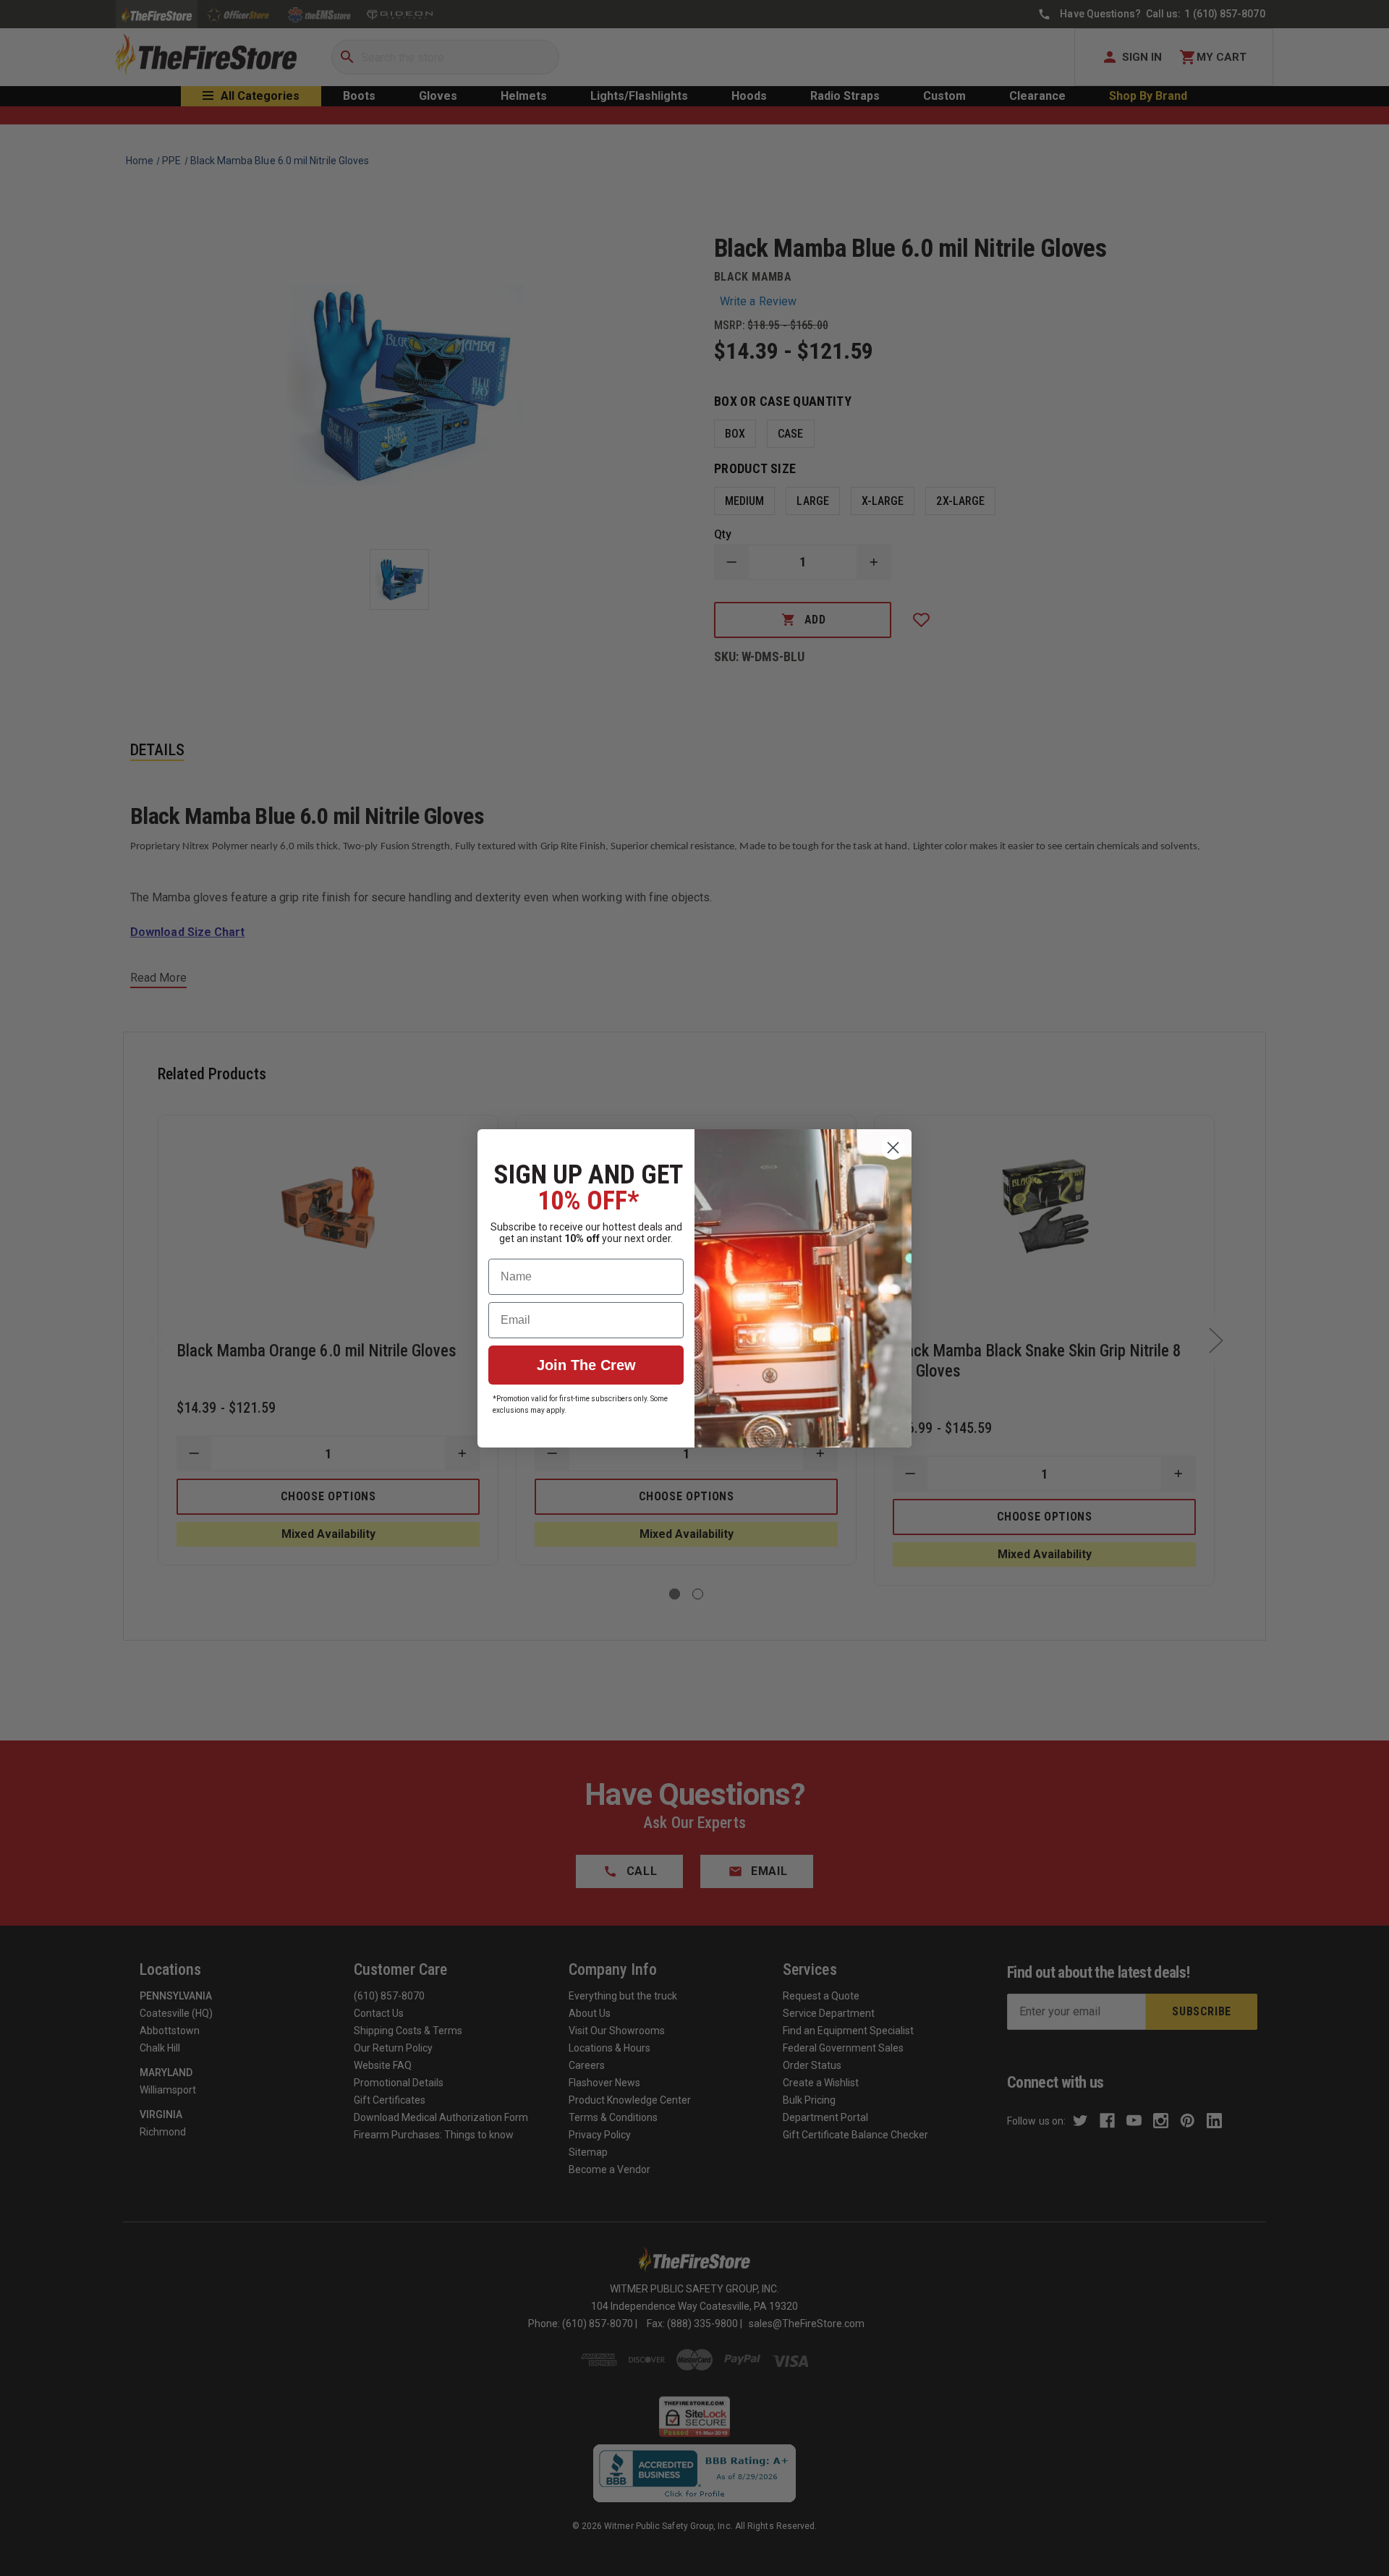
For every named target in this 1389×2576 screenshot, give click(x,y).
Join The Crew (586, 1365)
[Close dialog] (893, 1148)
